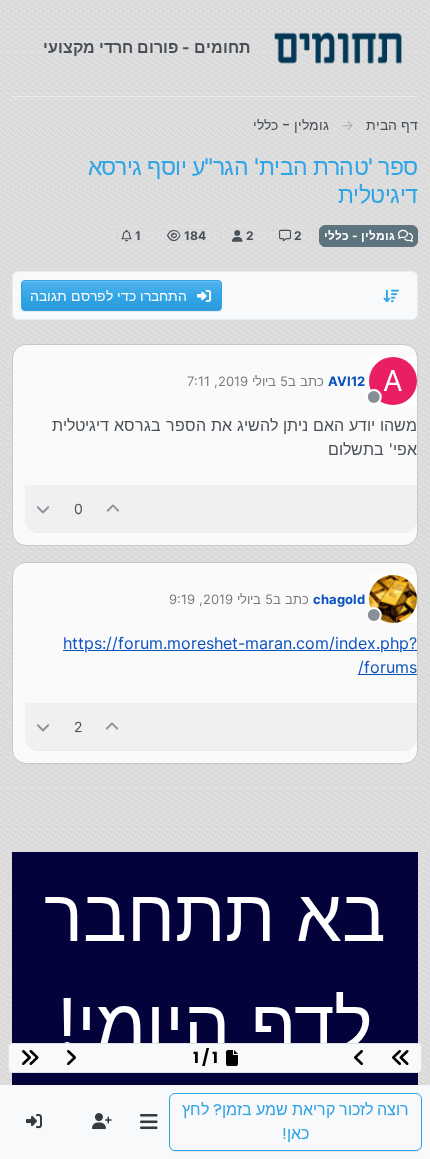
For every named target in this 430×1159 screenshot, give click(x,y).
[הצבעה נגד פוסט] (43, 508)
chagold (339, 599)
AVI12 (346, 381)
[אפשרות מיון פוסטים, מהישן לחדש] (392, 296)
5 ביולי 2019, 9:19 (221, 599)
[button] (148, 1122)
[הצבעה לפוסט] (114, 508)
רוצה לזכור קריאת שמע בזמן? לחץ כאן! (295, 1121)
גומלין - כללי (361, 235)
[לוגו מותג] (338, 48)
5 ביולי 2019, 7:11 (237, 381)
